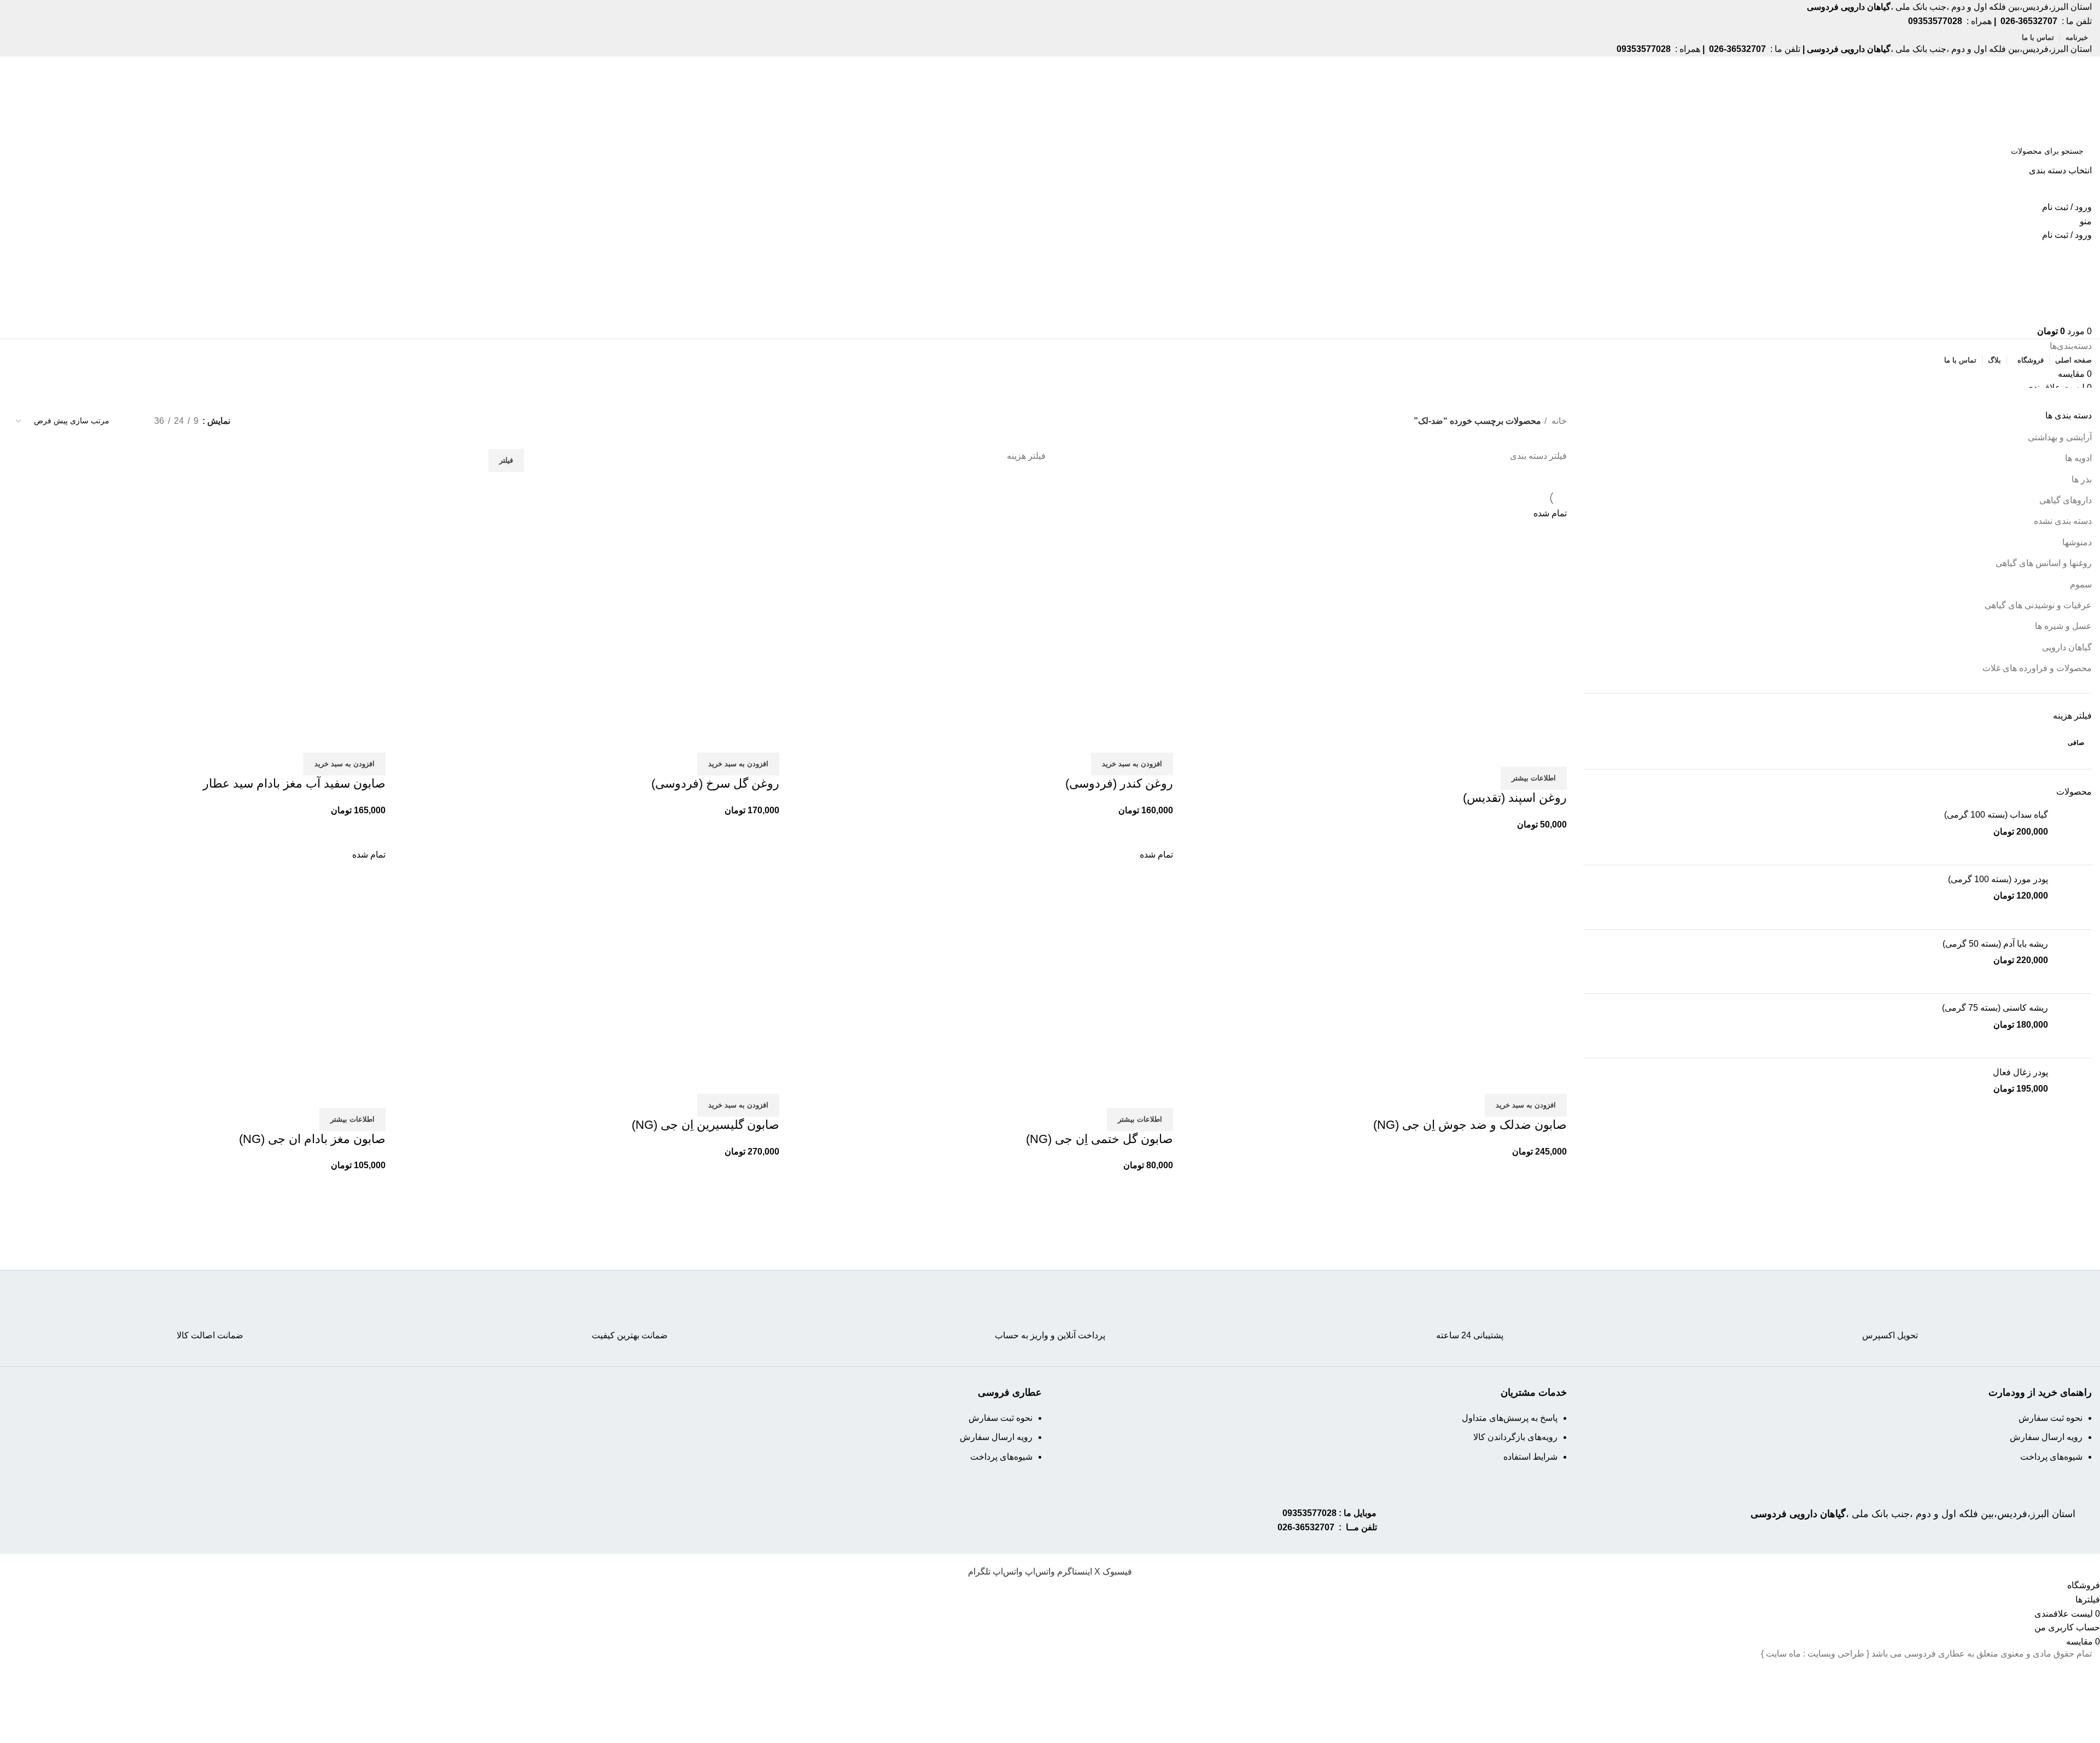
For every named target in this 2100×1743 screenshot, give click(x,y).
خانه (1558, 421)
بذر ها (2082, 479)
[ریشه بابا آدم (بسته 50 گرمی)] (2074, 962)
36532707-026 (1306, 1527)
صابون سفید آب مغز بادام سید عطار (294, 783)
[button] (1132, 764)
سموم (2081, 584)
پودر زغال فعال (2020, 1072)
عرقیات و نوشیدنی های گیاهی (2038, 605)
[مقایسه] (1553, 753)
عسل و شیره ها (2063, 626)
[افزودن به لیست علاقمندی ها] (1494, 753)
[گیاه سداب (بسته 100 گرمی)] (2074, 833)
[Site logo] (2050, 97)
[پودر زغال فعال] (2074, 1090)
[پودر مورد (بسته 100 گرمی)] (2074, 897)
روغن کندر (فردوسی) (1119, 783)
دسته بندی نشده (2063, 521)
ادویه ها (2078, 458)
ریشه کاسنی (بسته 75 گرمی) (1995, 1008)
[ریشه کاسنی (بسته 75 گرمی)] (2074, 1026)
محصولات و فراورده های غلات (2037, 668)
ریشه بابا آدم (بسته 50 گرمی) (1995, 944)
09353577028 (1309, 1513)
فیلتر (506, 460)
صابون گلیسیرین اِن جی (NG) (705, 1125)
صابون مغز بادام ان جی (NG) (312, 1139)
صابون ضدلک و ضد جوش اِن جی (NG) (1470, 1125)
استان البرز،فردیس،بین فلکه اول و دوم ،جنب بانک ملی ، (1913, 1514)
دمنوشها (2077, 542)
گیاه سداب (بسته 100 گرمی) (1996, 815)
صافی (2076, 743)
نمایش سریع (1524, 753)
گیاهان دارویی (2067, 647)
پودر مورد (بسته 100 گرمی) (1998, 879)
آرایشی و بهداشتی (2060, 437)
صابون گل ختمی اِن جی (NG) (1099, 1139)
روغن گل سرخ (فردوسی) (715, 783)
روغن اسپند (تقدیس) (1515, 798)
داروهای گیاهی (2066, 500)
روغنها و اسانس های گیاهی (2044, 563)
